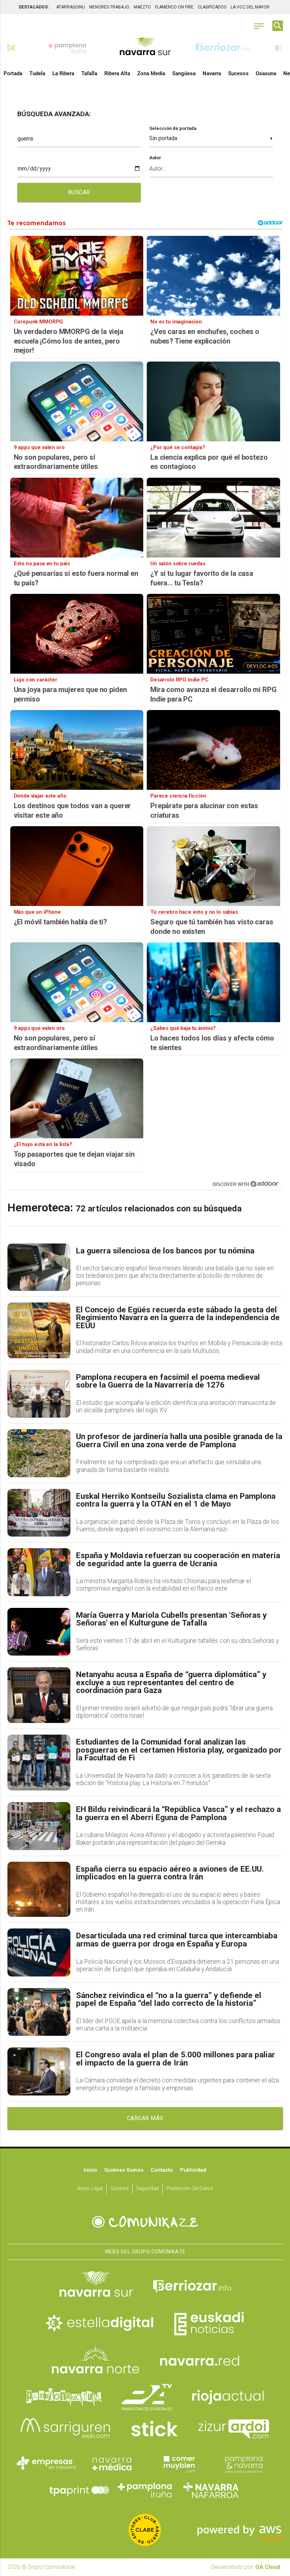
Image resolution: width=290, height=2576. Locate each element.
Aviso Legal (90, 2189)
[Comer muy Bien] (178, 2463)
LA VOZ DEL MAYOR (250, 7)
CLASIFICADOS (212, 7)
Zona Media (151, 73)
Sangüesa (184, 73)
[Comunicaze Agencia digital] (145, 2222)
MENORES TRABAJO (109, 7)
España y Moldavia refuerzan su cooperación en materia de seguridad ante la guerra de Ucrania (178, 1560)
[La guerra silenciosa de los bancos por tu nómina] (39, 1267)
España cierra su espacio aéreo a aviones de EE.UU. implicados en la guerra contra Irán (170, 1873)
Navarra (212, 73)
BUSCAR (79, 192)
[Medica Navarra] (112, 2463)
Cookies (120, 2189)
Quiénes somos (124, 2170)
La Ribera (63, 73)
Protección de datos (190, 2189)
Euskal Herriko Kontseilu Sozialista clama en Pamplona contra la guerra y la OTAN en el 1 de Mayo (176, 1500)
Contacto (162, 2170)
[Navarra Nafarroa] (211, 2490)
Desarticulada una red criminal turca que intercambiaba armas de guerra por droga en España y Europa (177, 1940)
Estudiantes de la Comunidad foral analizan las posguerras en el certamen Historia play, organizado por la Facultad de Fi (179, 1750)
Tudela (37, 73)
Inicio (91, 2170)
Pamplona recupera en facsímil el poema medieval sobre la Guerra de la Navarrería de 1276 (168, 1381)
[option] (145, 48)
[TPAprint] (79, 2490)
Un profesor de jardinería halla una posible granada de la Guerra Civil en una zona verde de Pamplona (179, 1441)
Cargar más (145, 2118)
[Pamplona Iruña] (145, 2490)
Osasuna (266, 73)
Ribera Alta (117, 73)
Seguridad (147, 2189)
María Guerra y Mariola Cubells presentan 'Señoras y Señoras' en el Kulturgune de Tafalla (171, 1619)
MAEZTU (142, 7)
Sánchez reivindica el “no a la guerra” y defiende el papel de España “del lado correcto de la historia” (169, 2000)
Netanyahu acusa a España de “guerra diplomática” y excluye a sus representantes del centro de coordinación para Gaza (171, 1683)
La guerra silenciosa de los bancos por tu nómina (165, 1251)
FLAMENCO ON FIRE (174, 7)
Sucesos (238, 73)
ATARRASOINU (71, 7)
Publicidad (193, 2170)
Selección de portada (173, 128)
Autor (155, 158)
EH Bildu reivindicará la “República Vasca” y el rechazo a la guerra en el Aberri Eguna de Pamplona (178, 1814)
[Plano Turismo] (244, 2463)
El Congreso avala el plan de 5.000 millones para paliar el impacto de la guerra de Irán (176, 2059)
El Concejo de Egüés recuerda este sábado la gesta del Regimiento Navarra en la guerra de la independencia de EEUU (178, 1318)
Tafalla (89, 73)
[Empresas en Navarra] (46, 2463)
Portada (13, 73)
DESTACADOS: (34, 7)
